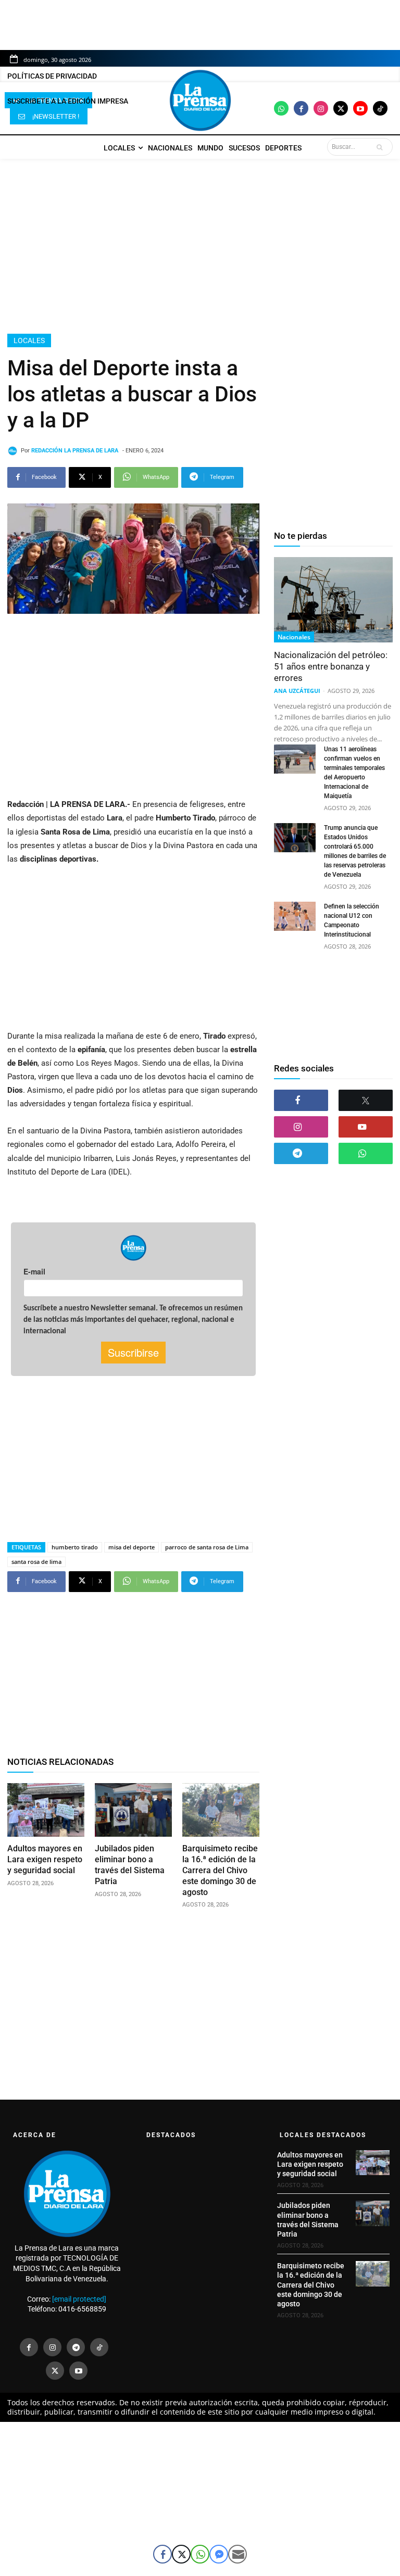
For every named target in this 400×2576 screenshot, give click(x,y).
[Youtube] (360, 108)
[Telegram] (301, 1153)
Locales (29, 340)
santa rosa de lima (36, 1562)
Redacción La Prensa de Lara (75, 451)
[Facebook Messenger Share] (219, 2554)
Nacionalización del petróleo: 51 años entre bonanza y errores (331, 666)
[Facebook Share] (162, 2554)
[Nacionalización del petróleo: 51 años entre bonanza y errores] (333, 600)
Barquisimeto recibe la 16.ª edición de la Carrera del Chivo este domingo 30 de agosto (220, 1870)
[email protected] (79, 2299)
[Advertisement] (200, 246)
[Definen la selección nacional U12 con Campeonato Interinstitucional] (295, 916)
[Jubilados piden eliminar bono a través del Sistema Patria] (133, 1810)
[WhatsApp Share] (200, 2554)
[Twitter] (341, 108)
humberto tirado (75, 1547)
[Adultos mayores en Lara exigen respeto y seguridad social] (46, 1810)
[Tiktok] (380, 108)
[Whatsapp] (281, 108)
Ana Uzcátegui (297, 691)
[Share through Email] (238, 2554)
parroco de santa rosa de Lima (207, 1547)
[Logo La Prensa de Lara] (200, 100)
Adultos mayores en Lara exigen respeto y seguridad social (45, 1859)
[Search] (382, 147)
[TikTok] (99, 2347)
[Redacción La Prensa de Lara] (14, 451)
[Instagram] (321, 108)
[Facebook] (301, 108)
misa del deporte (132, 1547)
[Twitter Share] (181, 2554)
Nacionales (294, 637)
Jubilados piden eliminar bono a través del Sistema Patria (130, 1865)
